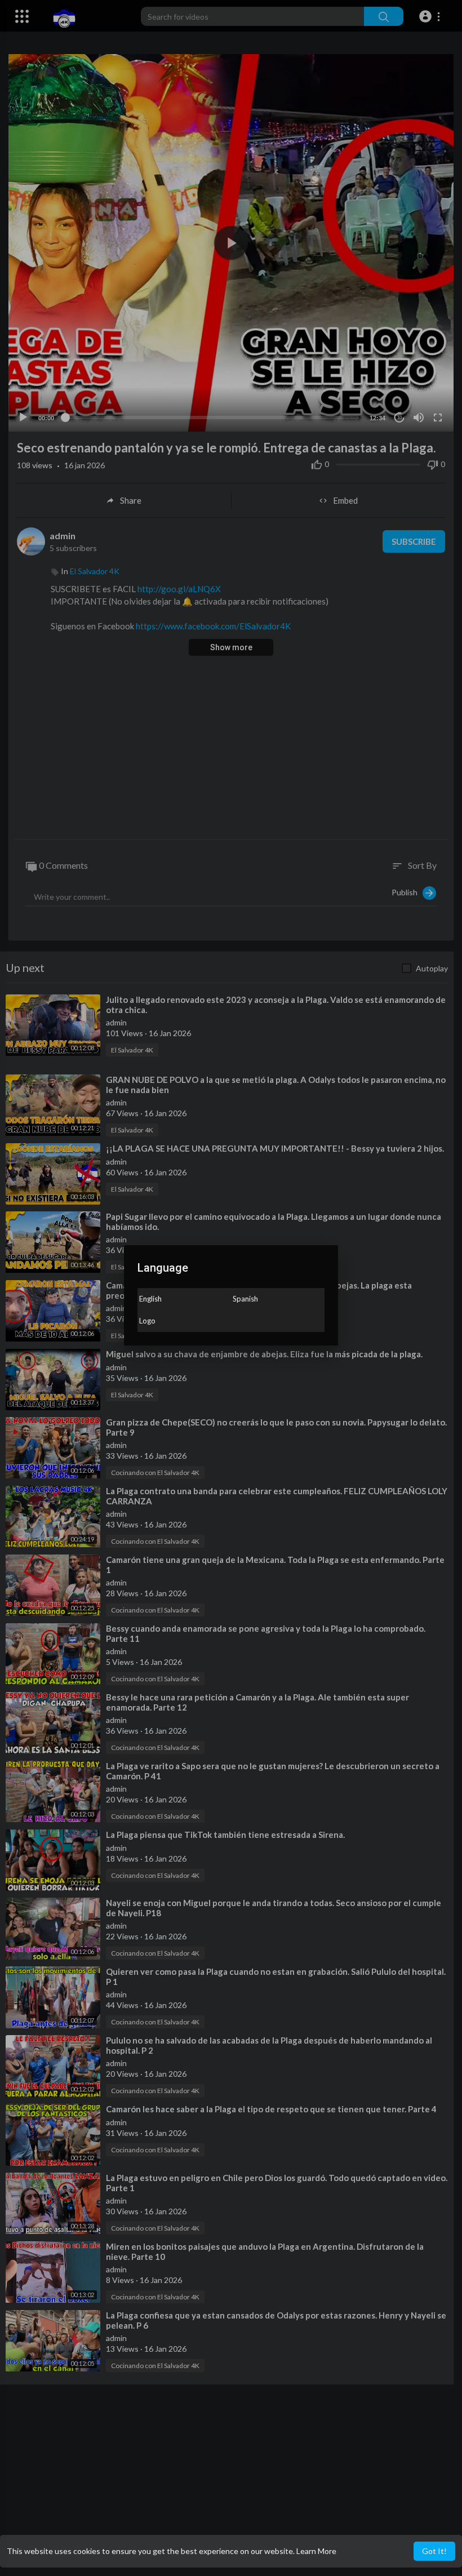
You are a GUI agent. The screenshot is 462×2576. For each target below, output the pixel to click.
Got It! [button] (434, 2551)
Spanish (245, 1299)
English (150, 1299)
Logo (147, 1321)
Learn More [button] (316, 2551)
